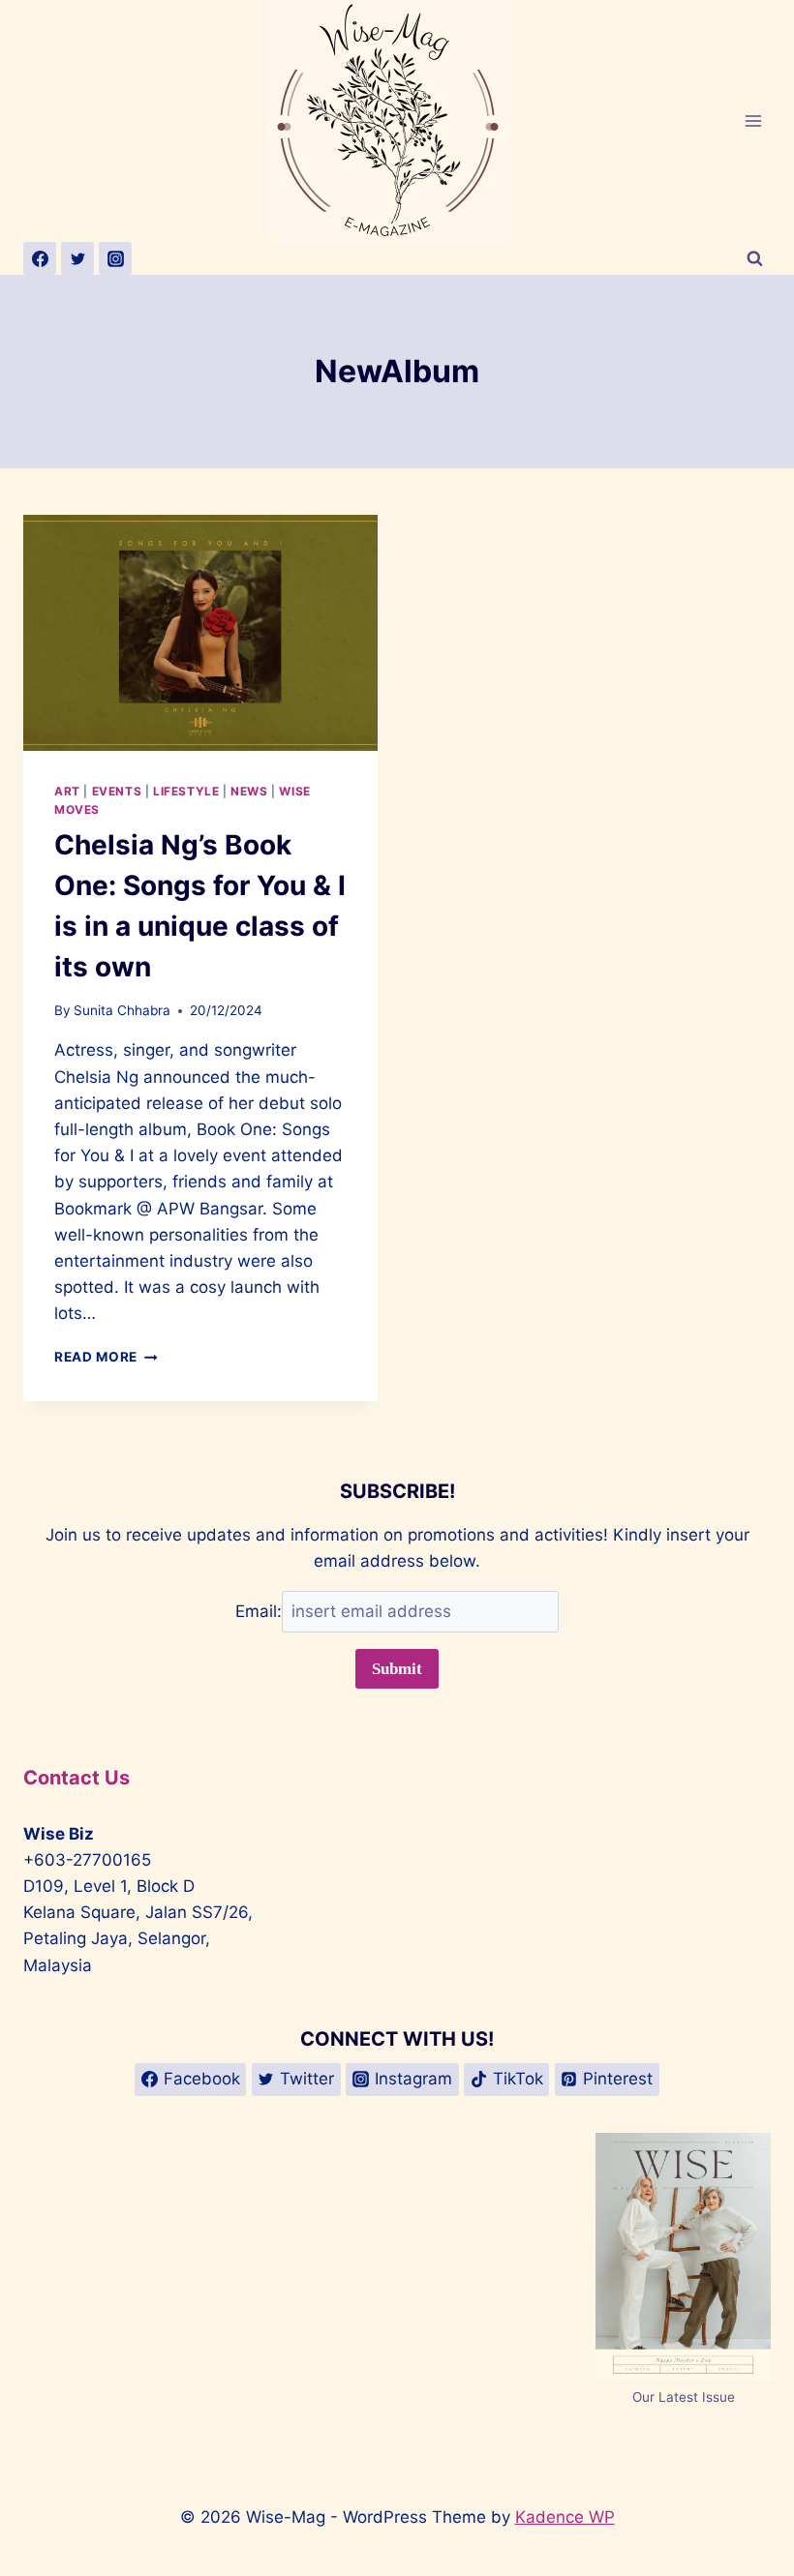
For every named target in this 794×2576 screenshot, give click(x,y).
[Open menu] (753, 120)
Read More (106, 1357)
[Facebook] (40, 258)
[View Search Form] (754, 258)
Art (67, 791)
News (249, 791)
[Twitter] (77, 258)
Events (117, 791)
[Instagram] (115, 258)
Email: (259, 1611)
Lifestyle (186, 791)
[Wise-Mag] (397, 121)
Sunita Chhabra (122, 1010)
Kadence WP (565, 2517)
